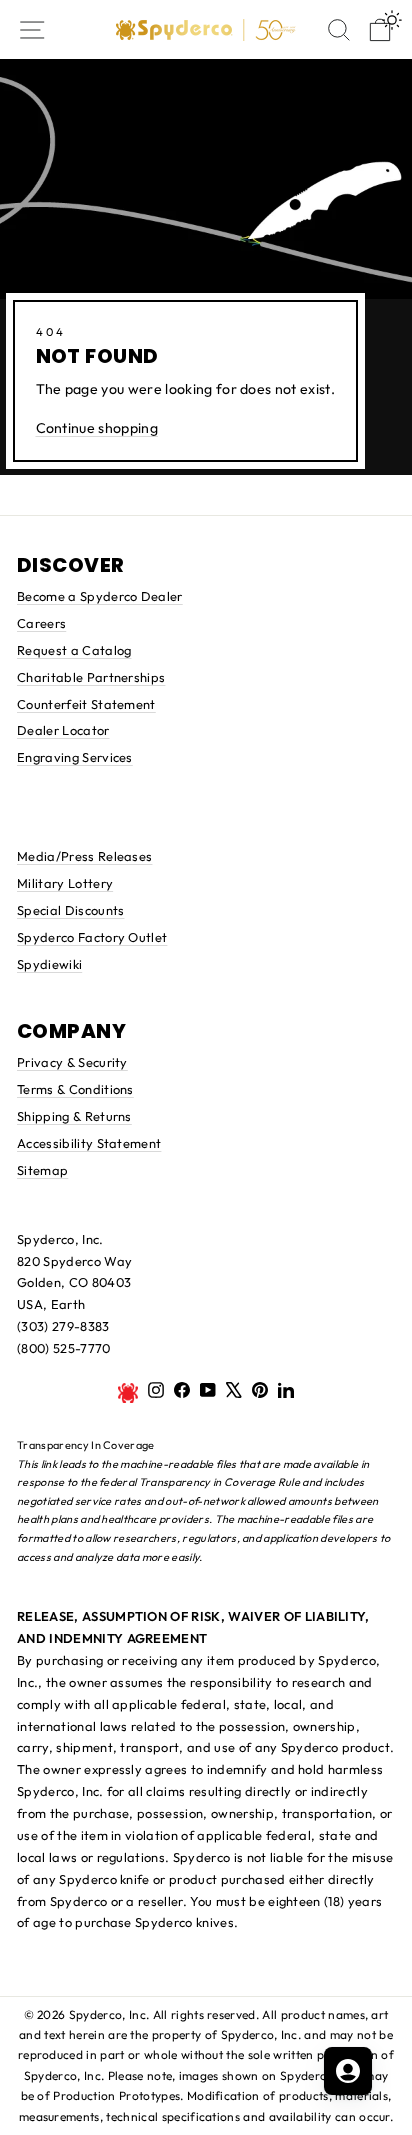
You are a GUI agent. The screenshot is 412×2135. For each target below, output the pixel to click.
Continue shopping (97, 428)
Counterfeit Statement (86, 704)
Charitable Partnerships (91, 677)
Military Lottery (65, 883)
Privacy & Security (72, 1062)
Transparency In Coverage (86, 1445)
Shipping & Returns (74, 1116)
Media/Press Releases (84, 856)
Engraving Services (75, 757)
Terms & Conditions (75, 1089)
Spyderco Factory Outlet (92, 937)
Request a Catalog (74, 650)
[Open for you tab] (348, 2071)
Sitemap (42, 1170)
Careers (41, 623)
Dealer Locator (63, 730)
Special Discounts (70, 910)
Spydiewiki (49, 964)
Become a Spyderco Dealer (100, 596)
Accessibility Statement (89, 1143)
